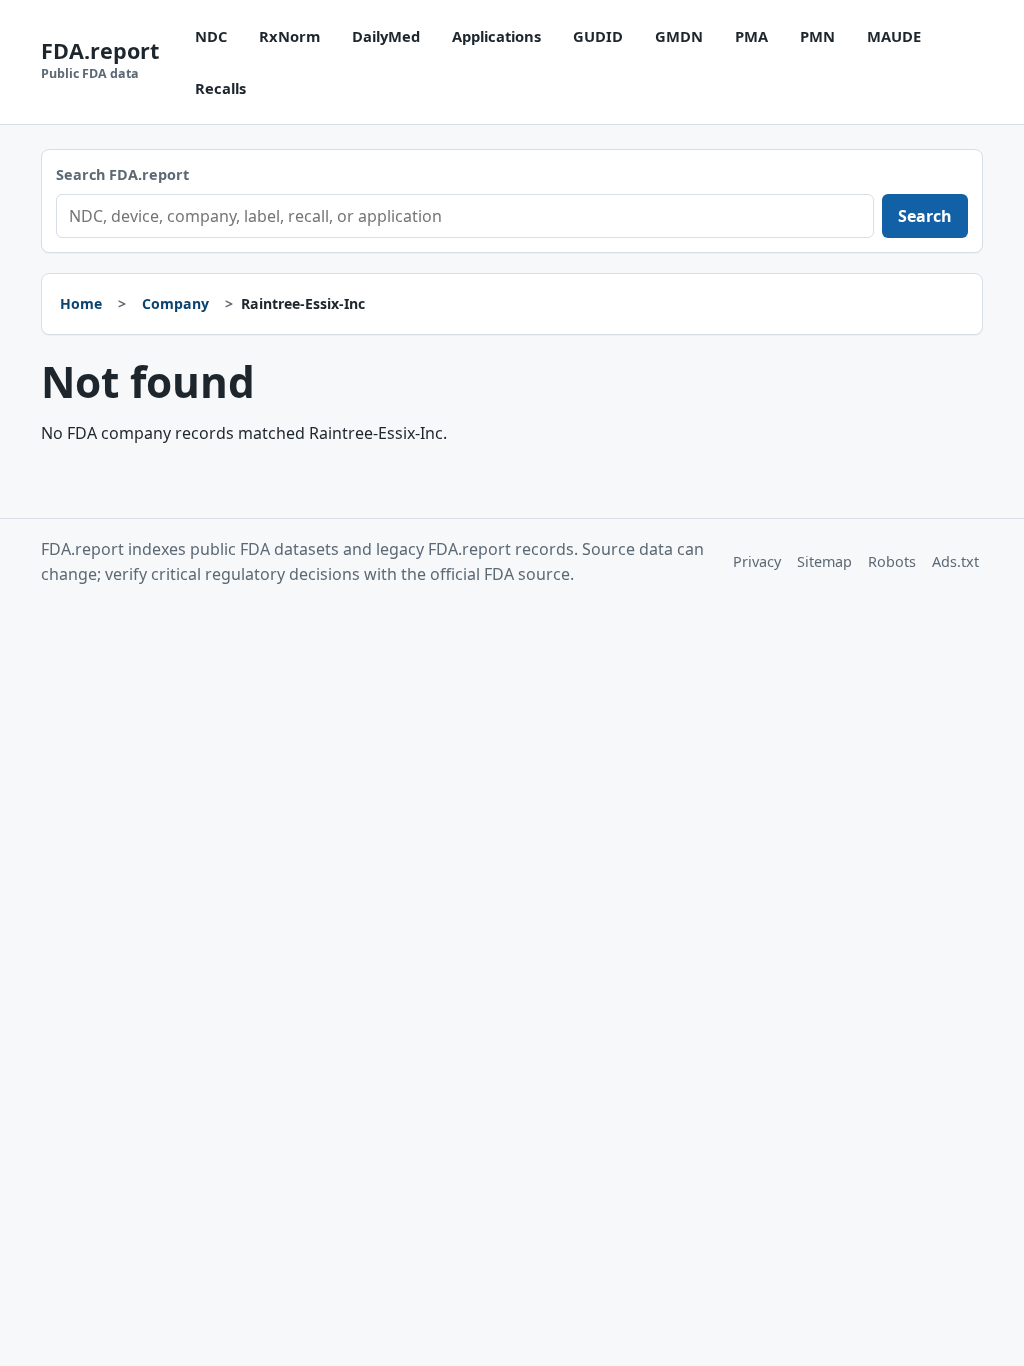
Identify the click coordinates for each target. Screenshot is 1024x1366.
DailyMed (386, 36)
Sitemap (824, 561)
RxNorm (289, 36)
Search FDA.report (122, 174)
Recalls (220, 88)
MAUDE (894, 36)
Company (175, 303)
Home (81, 303)
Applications (496, 36)
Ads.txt (955, 561)
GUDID (598, 36)
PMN (817, 36)
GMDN (679, 36)
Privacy (757, 561)
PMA (751, 36)
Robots (892, 561)
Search (925, 216)
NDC (211, 36)
